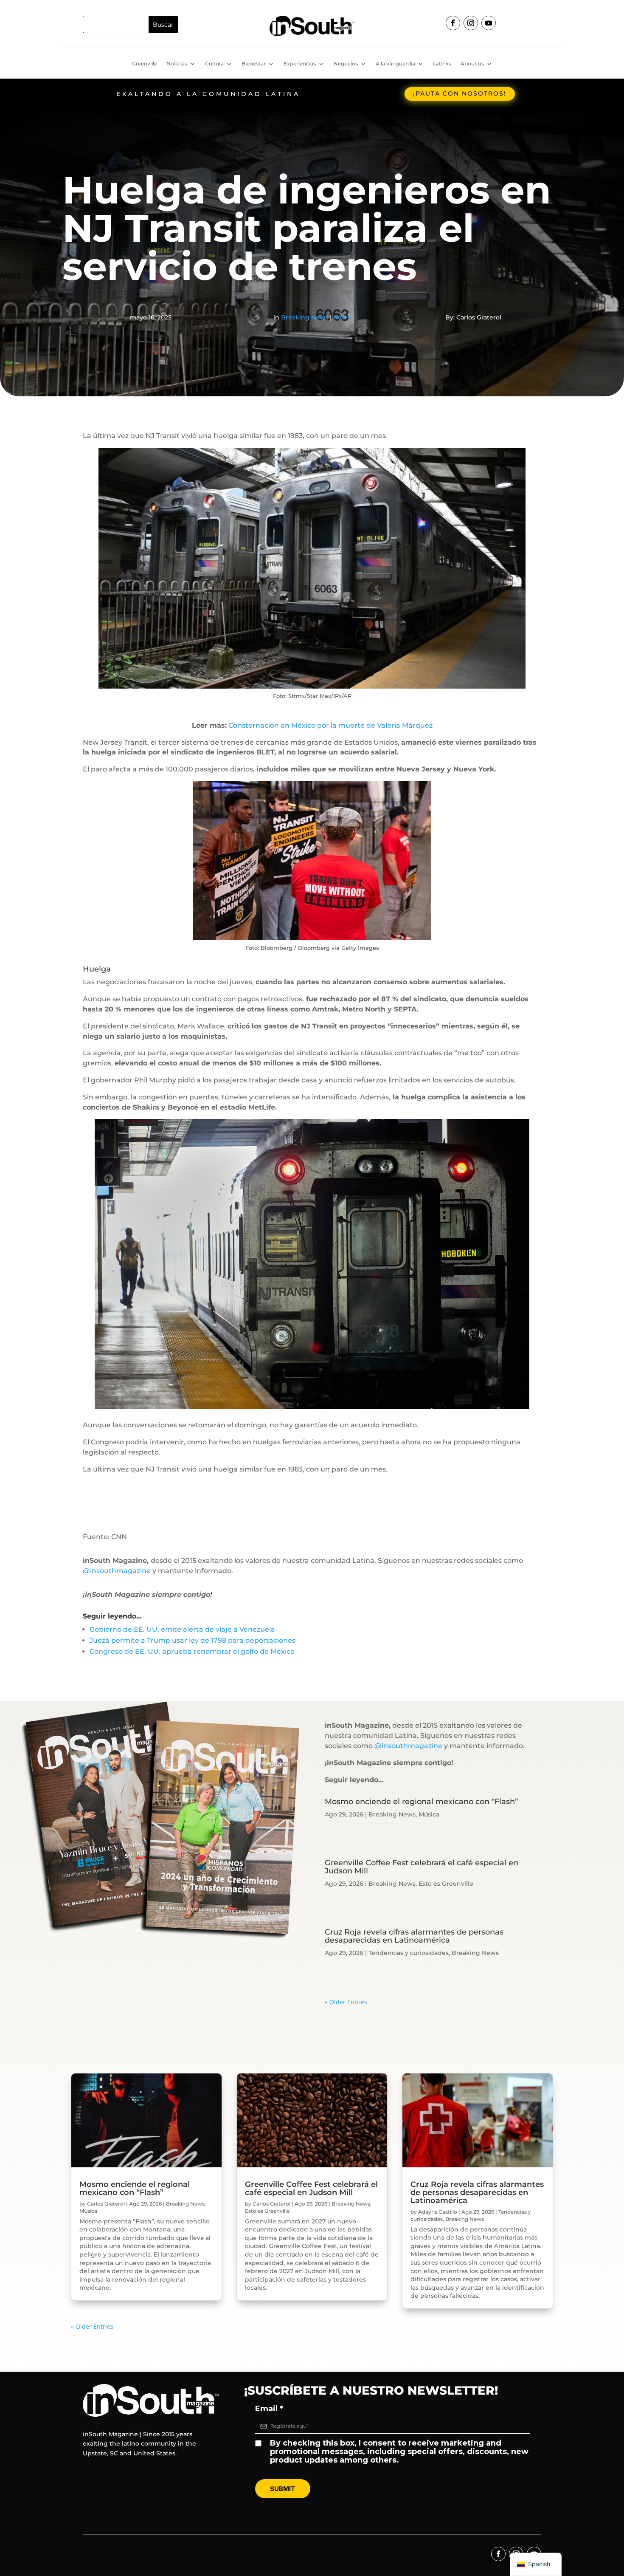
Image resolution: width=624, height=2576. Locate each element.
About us (472, 64)
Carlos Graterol (106, 2204)
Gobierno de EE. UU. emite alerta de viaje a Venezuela (182, 1629)
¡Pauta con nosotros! (460, 93)
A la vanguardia (395, 64)
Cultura (214, 64)
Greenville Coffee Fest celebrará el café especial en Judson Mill (422, 1867)
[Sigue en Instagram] (471, 23)
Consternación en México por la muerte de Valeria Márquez (330, 725)
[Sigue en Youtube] (489, 23)
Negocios (346, 64)
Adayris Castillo (438, 2212)
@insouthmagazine (117, 1571)
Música (429, 1814)
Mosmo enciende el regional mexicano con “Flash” (421, 1802)
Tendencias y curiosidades (409, 1953)
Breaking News (305, 317)
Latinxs (442, 64)
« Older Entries (346, 2002)
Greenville (145, 64)
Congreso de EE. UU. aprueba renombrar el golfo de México (192, 1651)
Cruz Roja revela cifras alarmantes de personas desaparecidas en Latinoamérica (414, 1936)
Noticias (177, 64)
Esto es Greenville (446, 1884)
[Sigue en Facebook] (453, 23)
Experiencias (300, 64)
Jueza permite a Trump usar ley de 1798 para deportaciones (193, 1640)
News (342, 317)
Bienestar (254, 64)
